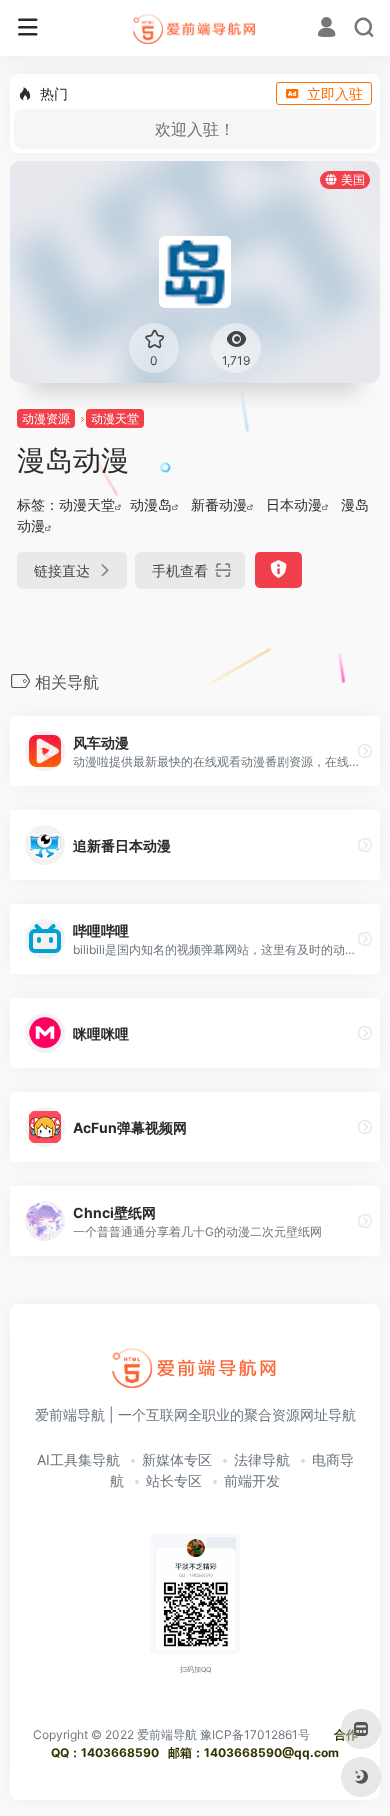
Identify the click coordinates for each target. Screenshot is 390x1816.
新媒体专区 (177, 1459)
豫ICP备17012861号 (255, 1734)
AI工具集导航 (78, 1459)
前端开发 (252, 1480)
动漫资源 (46, 418)
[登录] (326, 29)
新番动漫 (219, 504)
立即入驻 (335, 93)
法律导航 (262, 1459)
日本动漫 (294, 504)
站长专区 (174, 1480)
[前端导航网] (195, 28)
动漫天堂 (115, 418)
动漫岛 (151, 504)
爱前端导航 (167, 1734)
